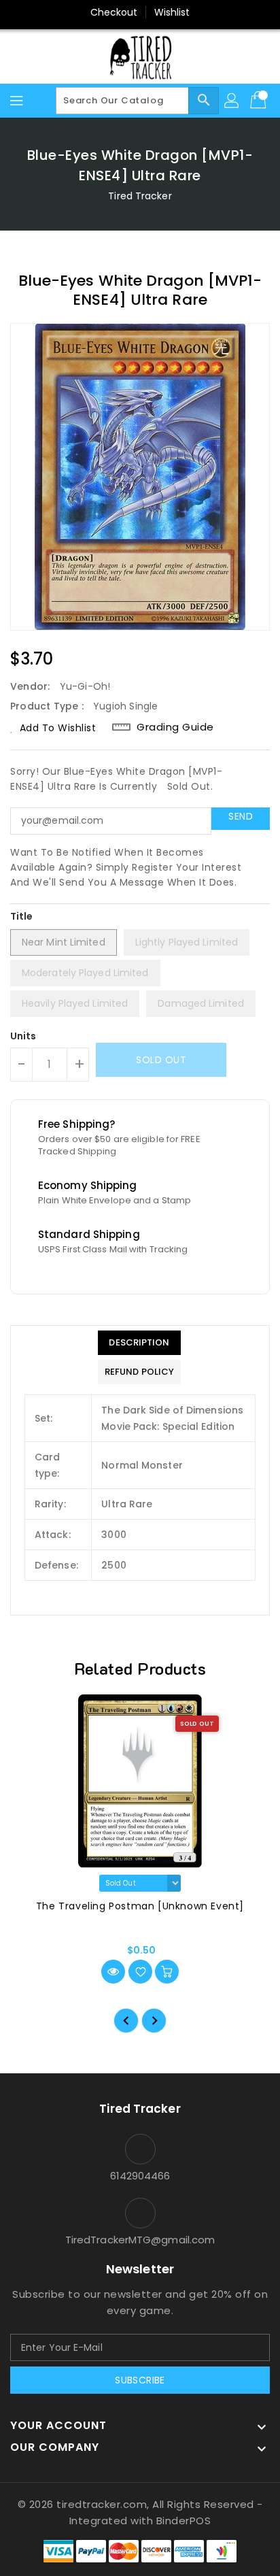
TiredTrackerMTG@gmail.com (140, 2240)
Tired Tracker (140, 196)
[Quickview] (113, 1972)
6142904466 (140, 2176)
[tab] (139, 1343)
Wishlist (172, 12)
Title (22, 916)
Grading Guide (175, 727)
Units (23, 1036)
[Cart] (260, 101)
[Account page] (232, 101)
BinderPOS (184, 2521)
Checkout (114, 12)
